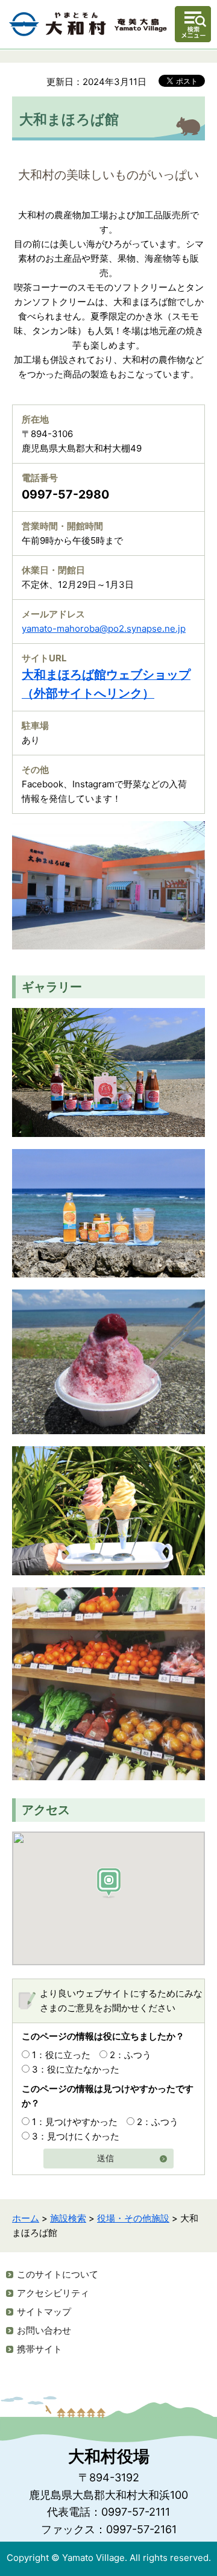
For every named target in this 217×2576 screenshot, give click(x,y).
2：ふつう (131, 2055)
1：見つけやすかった (75, 2122)
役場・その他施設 (133, 2218)
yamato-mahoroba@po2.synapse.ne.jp (104, 628)
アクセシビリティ (53, 2293)
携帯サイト (39, 2349)
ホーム (26, 2218)
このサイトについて (58, 2274)
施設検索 (68, 2218)
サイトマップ (44, 2312)
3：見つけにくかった (76, 2136)
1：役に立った (61, 2055)
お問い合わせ (44, 2330)
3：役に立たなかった (76, 2069)
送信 (105, 2159)
